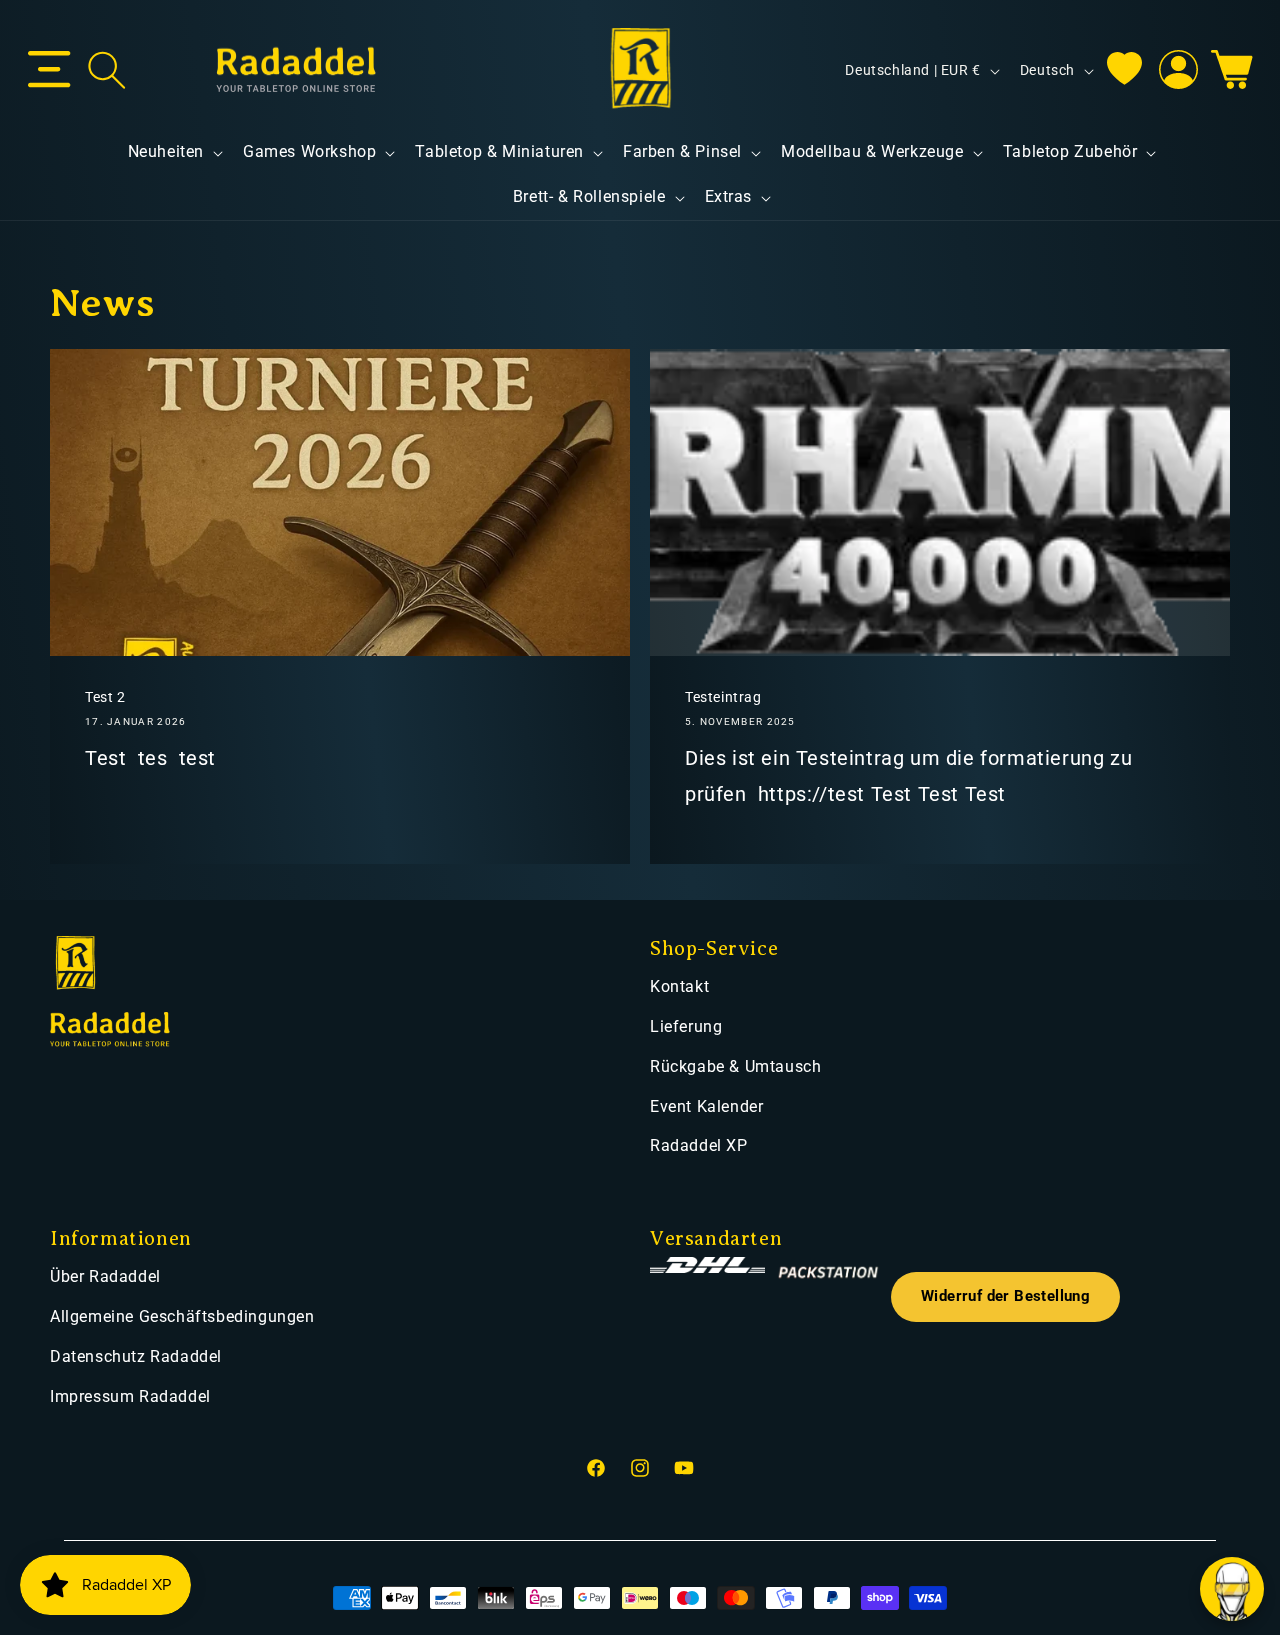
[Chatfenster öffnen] (1232, 1589)
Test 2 (105, 697)
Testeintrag (723, 697)
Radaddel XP (699, 1145)
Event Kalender (706, 1106)
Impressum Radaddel (130, 1396)
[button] (49, 70)
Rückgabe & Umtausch (735, 1066)
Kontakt (679, 986)
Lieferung (686, 1026)
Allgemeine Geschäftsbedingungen (182, 1316)
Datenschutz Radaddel (136, 1356)
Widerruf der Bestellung (1005, 1296)
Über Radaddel (105, 1276)
